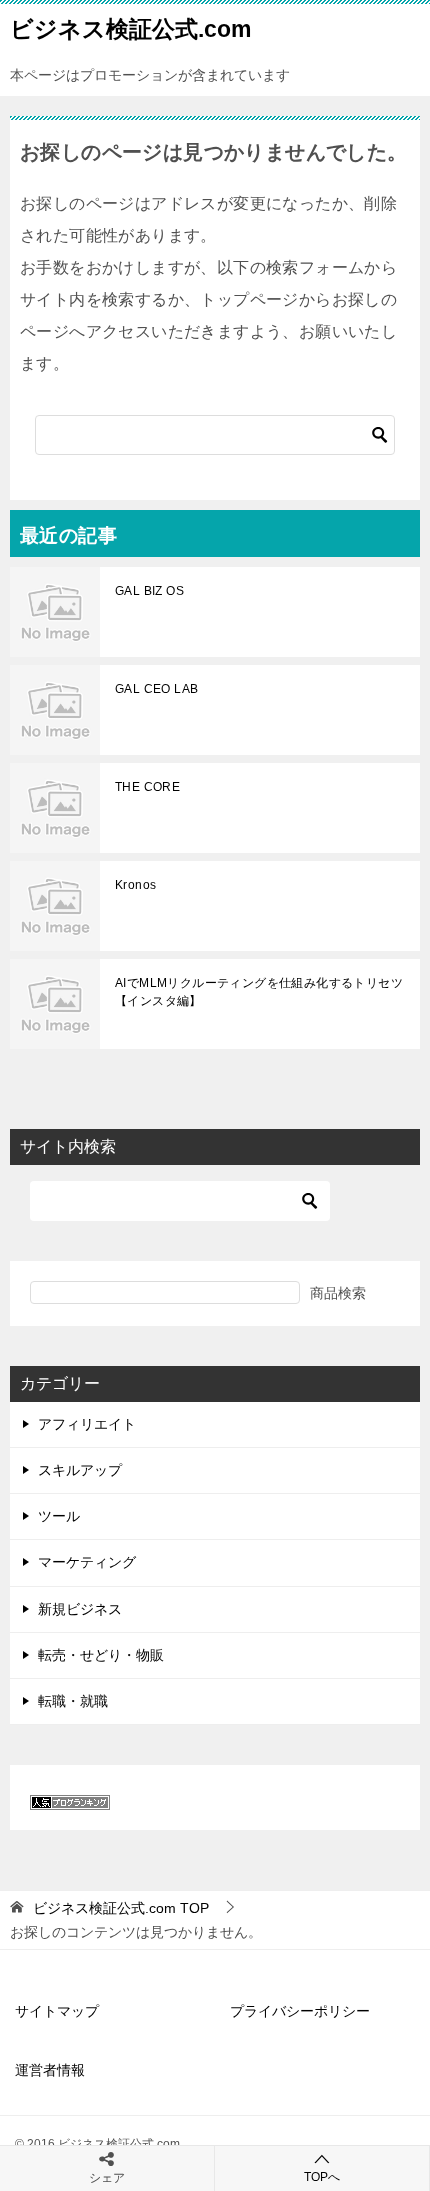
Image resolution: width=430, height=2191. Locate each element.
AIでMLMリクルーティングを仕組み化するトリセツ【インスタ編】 (259, 992)
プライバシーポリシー (300, 2011)
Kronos (135, 885)
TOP (121, 1908)
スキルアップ (80, 1470)
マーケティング (87, 1562)
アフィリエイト (87, 1424)
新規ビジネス (80, 1609)
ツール (59, 1516)
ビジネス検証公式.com (130, 29)
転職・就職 (73, 1701)
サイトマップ (57, 2011)
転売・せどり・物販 (101, 1655)
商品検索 (338, 1293)
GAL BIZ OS (149, 591)
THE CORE (147, 787)
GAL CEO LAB (156, 689)
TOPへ (322, 2177)
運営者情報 (50, 2070)
